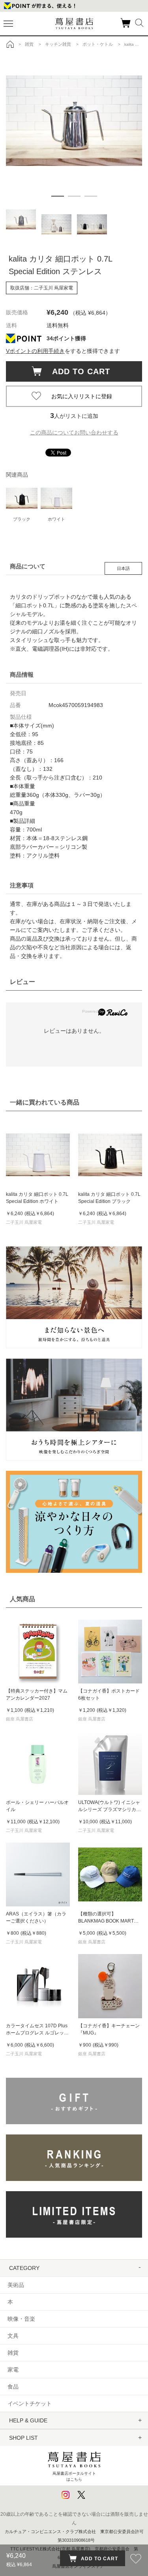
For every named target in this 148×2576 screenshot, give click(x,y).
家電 (13, 2370)
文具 (13, 2336)
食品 (13, 2387)
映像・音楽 (21, 2319)
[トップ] (10, 44)
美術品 (16, 2285)
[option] (74, 98)
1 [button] (58, 196)
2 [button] (74, 196)
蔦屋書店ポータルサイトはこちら (74, 2476)
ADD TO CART (77, 371)
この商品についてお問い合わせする (74, 432)
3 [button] (91, 196)
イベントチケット (30, 2403)
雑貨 (13, 2353)
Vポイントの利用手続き (35, 351)
